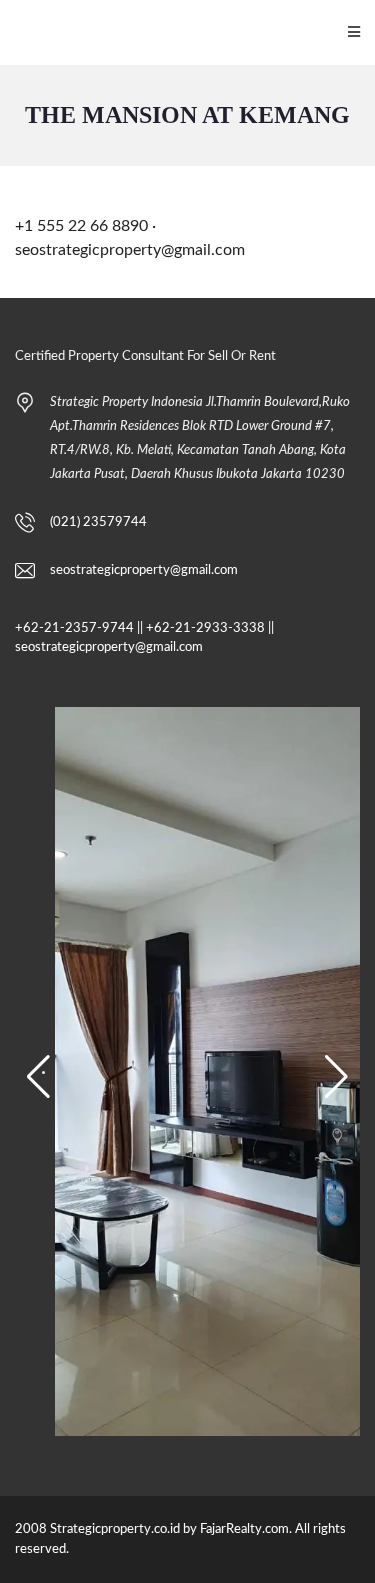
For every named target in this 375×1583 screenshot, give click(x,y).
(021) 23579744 (98, 522)
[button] (38, 1077)
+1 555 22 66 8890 (81, 226)
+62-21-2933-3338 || (210, 628)
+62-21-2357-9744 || (79, 628)
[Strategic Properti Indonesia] (10, 32)
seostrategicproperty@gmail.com (130, 250)
